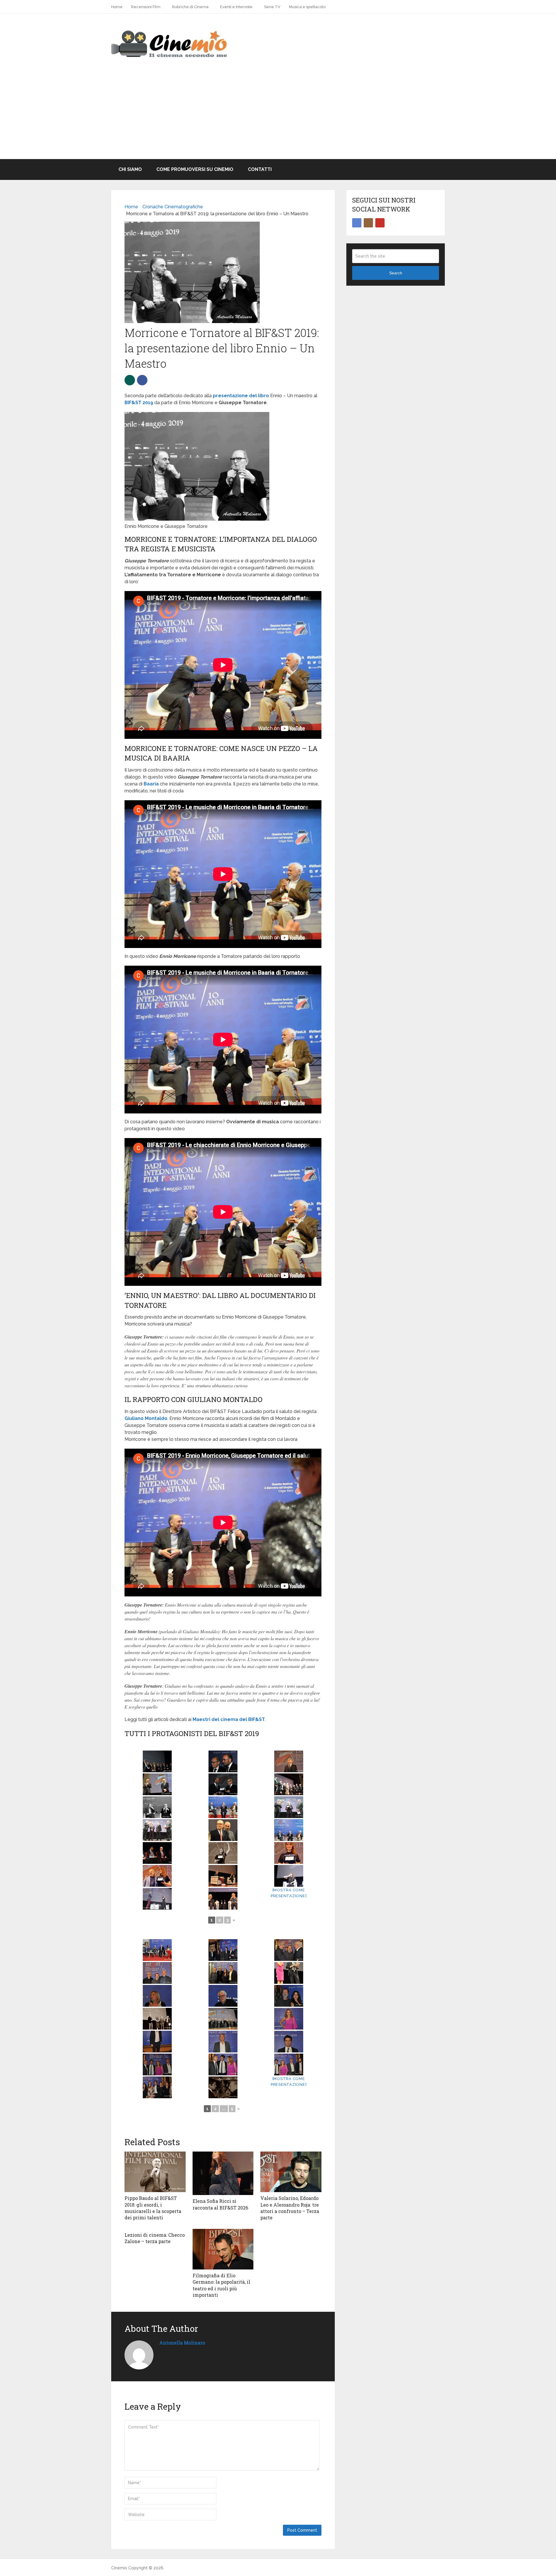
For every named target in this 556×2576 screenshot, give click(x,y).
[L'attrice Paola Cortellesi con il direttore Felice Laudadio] (157, 1876)
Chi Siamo (130, 169)
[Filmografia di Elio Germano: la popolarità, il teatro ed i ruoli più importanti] (223, 2249)
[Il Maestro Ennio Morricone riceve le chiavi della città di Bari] (157, 1761)
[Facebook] (357, 223)
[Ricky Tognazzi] (223, 1996)
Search (396, 273)
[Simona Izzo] (157, 1996)
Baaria (151, 784)
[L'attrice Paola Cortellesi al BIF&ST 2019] (289, 1876)
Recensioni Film (146, 7)
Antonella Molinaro (182, 2343)
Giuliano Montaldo (146, 1418)
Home (117, 7)
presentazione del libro (241, 396)
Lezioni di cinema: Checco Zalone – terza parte (155, 2238)
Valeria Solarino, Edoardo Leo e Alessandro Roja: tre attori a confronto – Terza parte (290, 2208)
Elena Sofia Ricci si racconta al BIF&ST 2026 (220, 2204)
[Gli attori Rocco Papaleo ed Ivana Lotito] (289, 1996)
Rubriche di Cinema (190, 7)
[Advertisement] (278, 116)
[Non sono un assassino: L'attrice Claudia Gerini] (289, 2019)
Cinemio (119, 2568)
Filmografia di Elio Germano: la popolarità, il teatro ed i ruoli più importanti (221, 2285)
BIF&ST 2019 (139, 403)
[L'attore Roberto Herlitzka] (223, 1899)
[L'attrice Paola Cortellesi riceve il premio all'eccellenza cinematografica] (223, 1853)
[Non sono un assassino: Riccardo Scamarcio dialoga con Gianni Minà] (223, 2087)
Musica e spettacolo (307, 7)
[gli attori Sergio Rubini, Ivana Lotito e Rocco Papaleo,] (157, 2019)
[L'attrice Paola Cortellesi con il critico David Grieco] (223, 1876)
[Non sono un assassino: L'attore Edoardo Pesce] (157, 2042)
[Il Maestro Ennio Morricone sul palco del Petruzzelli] (289, 1761)
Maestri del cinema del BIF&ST (229, 1719)
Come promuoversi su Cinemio (195, 169)
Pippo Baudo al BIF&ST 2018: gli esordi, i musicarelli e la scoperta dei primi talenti (153, 2208)
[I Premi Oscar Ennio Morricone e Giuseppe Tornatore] (223, 1761)
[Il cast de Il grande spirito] (223, 2019)
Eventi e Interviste (236, 7)
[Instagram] (368, 223)
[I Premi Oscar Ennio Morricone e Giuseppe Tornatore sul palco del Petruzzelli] (157, 1784)
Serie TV (272, 7)
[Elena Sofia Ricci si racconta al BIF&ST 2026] (223, 2173)
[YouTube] (380, 223)
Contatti (260, 169)
